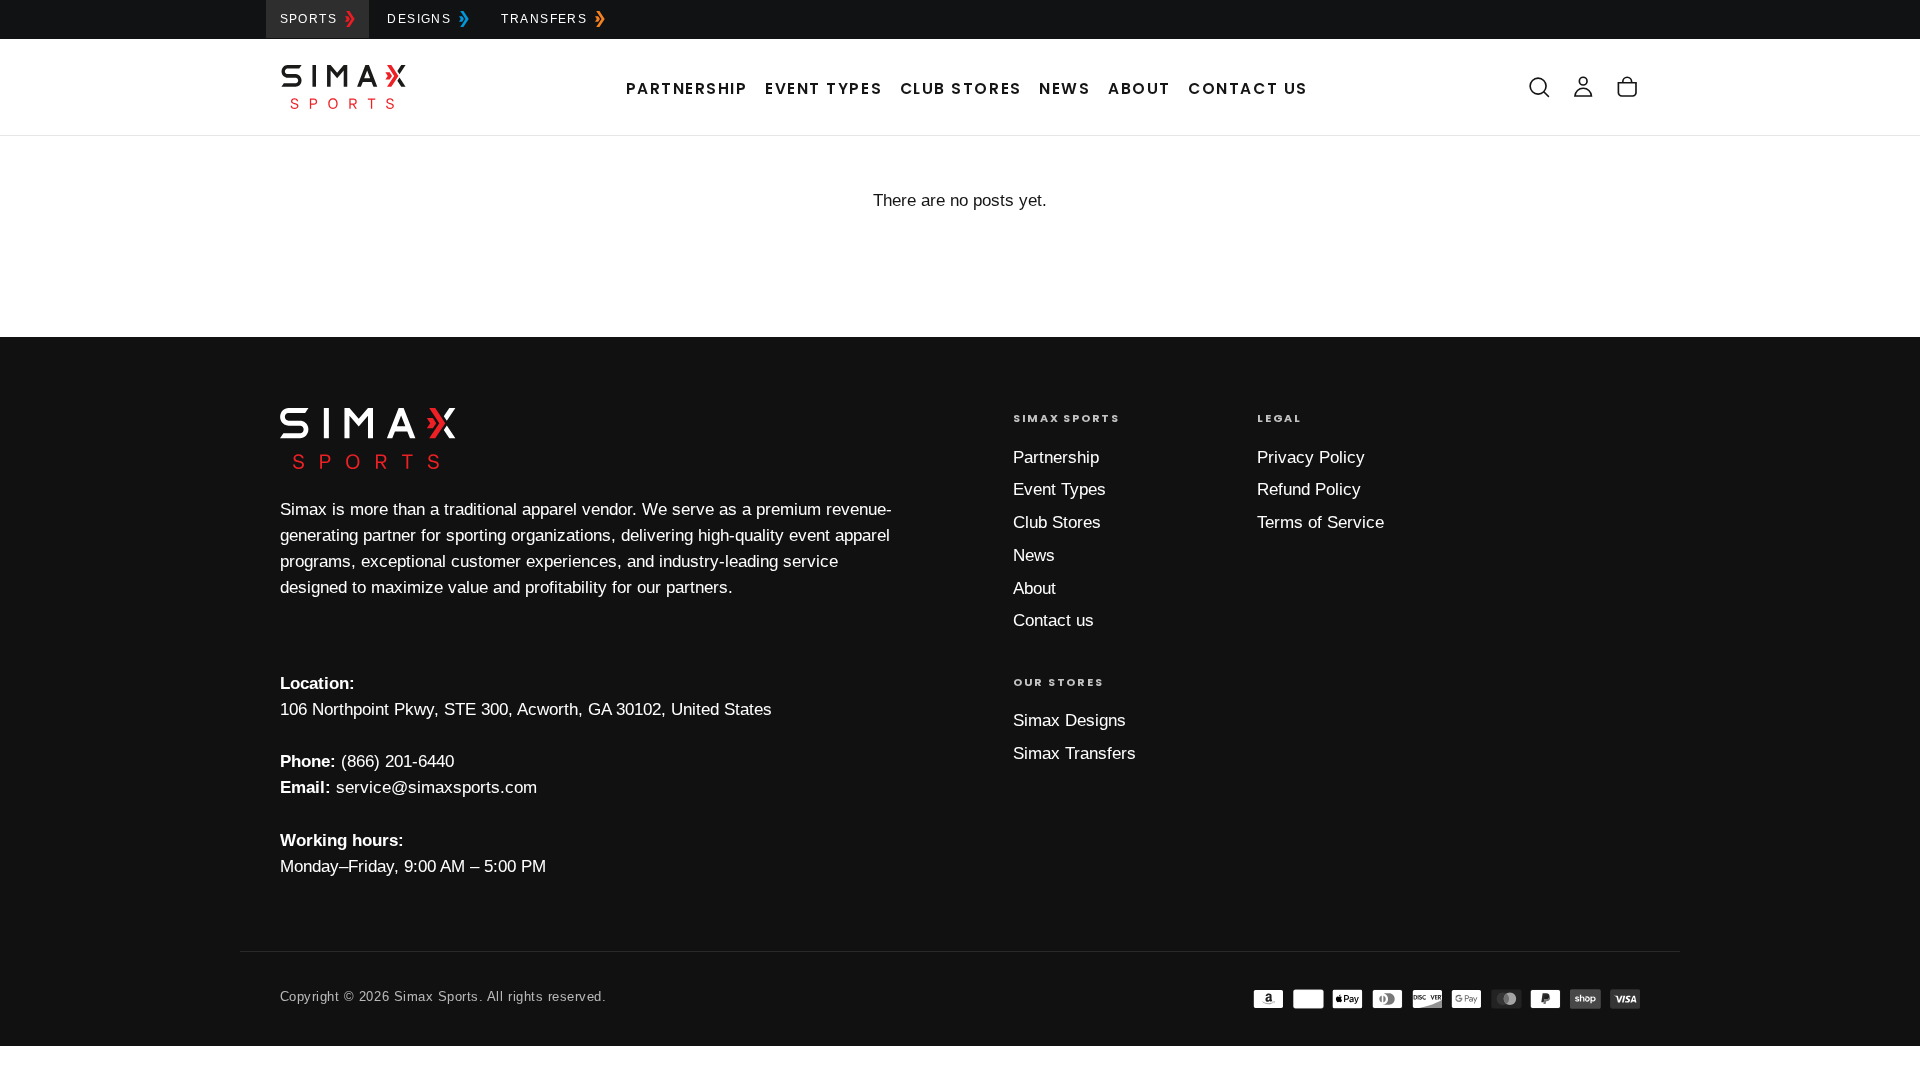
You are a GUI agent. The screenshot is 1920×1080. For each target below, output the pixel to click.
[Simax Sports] (368, 438)
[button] (1539, 86)
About (1139, 88)
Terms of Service (1320, 522)
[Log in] (1583, 86)
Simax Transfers (1074, 753)
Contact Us (1247, 88)
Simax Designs (1069, 720)
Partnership (687, 88)
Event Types (823, 88)
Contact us (1053, 620)
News (1064, 88)
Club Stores (961, 88)
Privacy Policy (1311, 457)
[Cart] (1627, 86)
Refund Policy (1309, 489)
